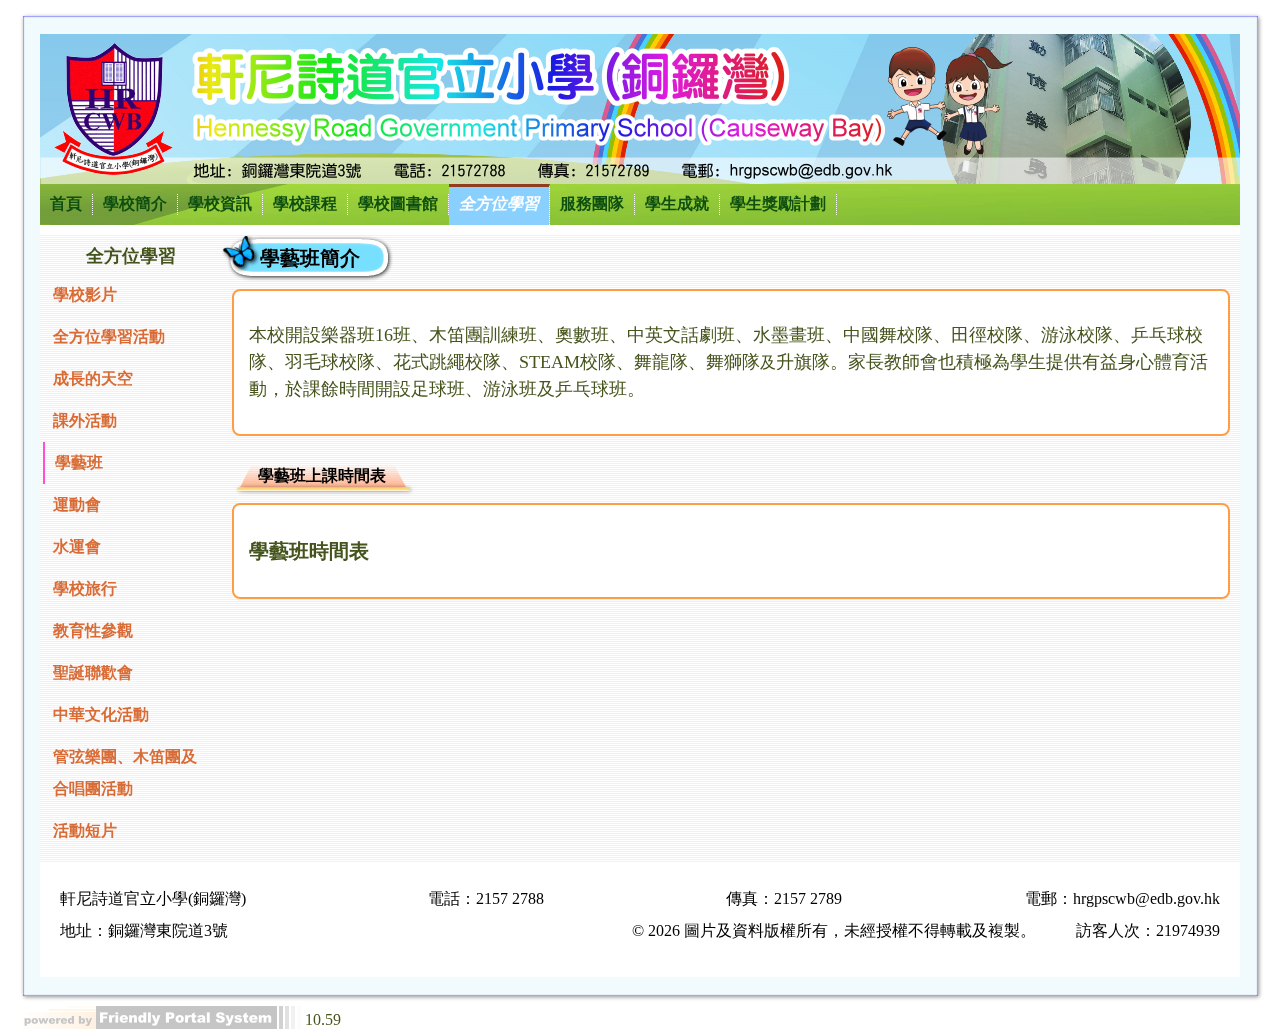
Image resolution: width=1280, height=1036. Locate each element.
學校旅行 (85, 588)
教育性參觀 (93, 630)
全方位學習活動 (109, 336)
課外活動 (85, 420)
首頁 (66, 203)
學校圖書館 (398, 203)
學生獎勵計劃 (778, 203)
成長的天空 (93, 378)
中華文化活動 (101, 714)
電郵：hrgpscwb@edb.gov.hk (1122, 898)
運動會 (77, 504)
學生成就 (677, 203)
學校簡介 (135, 203)
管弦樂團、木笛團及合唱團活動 (125, 772)
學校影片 (85, 294)
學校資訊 (220, 203)
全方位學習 (499, 203)
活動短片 (85, 830)
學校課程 (305, 203)
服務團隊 (592, 203)
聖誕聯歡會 (93, 672)
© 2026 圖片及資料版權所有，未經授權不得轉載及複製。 (834, 930)
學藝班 (79, 462)
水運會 (77, 546)
